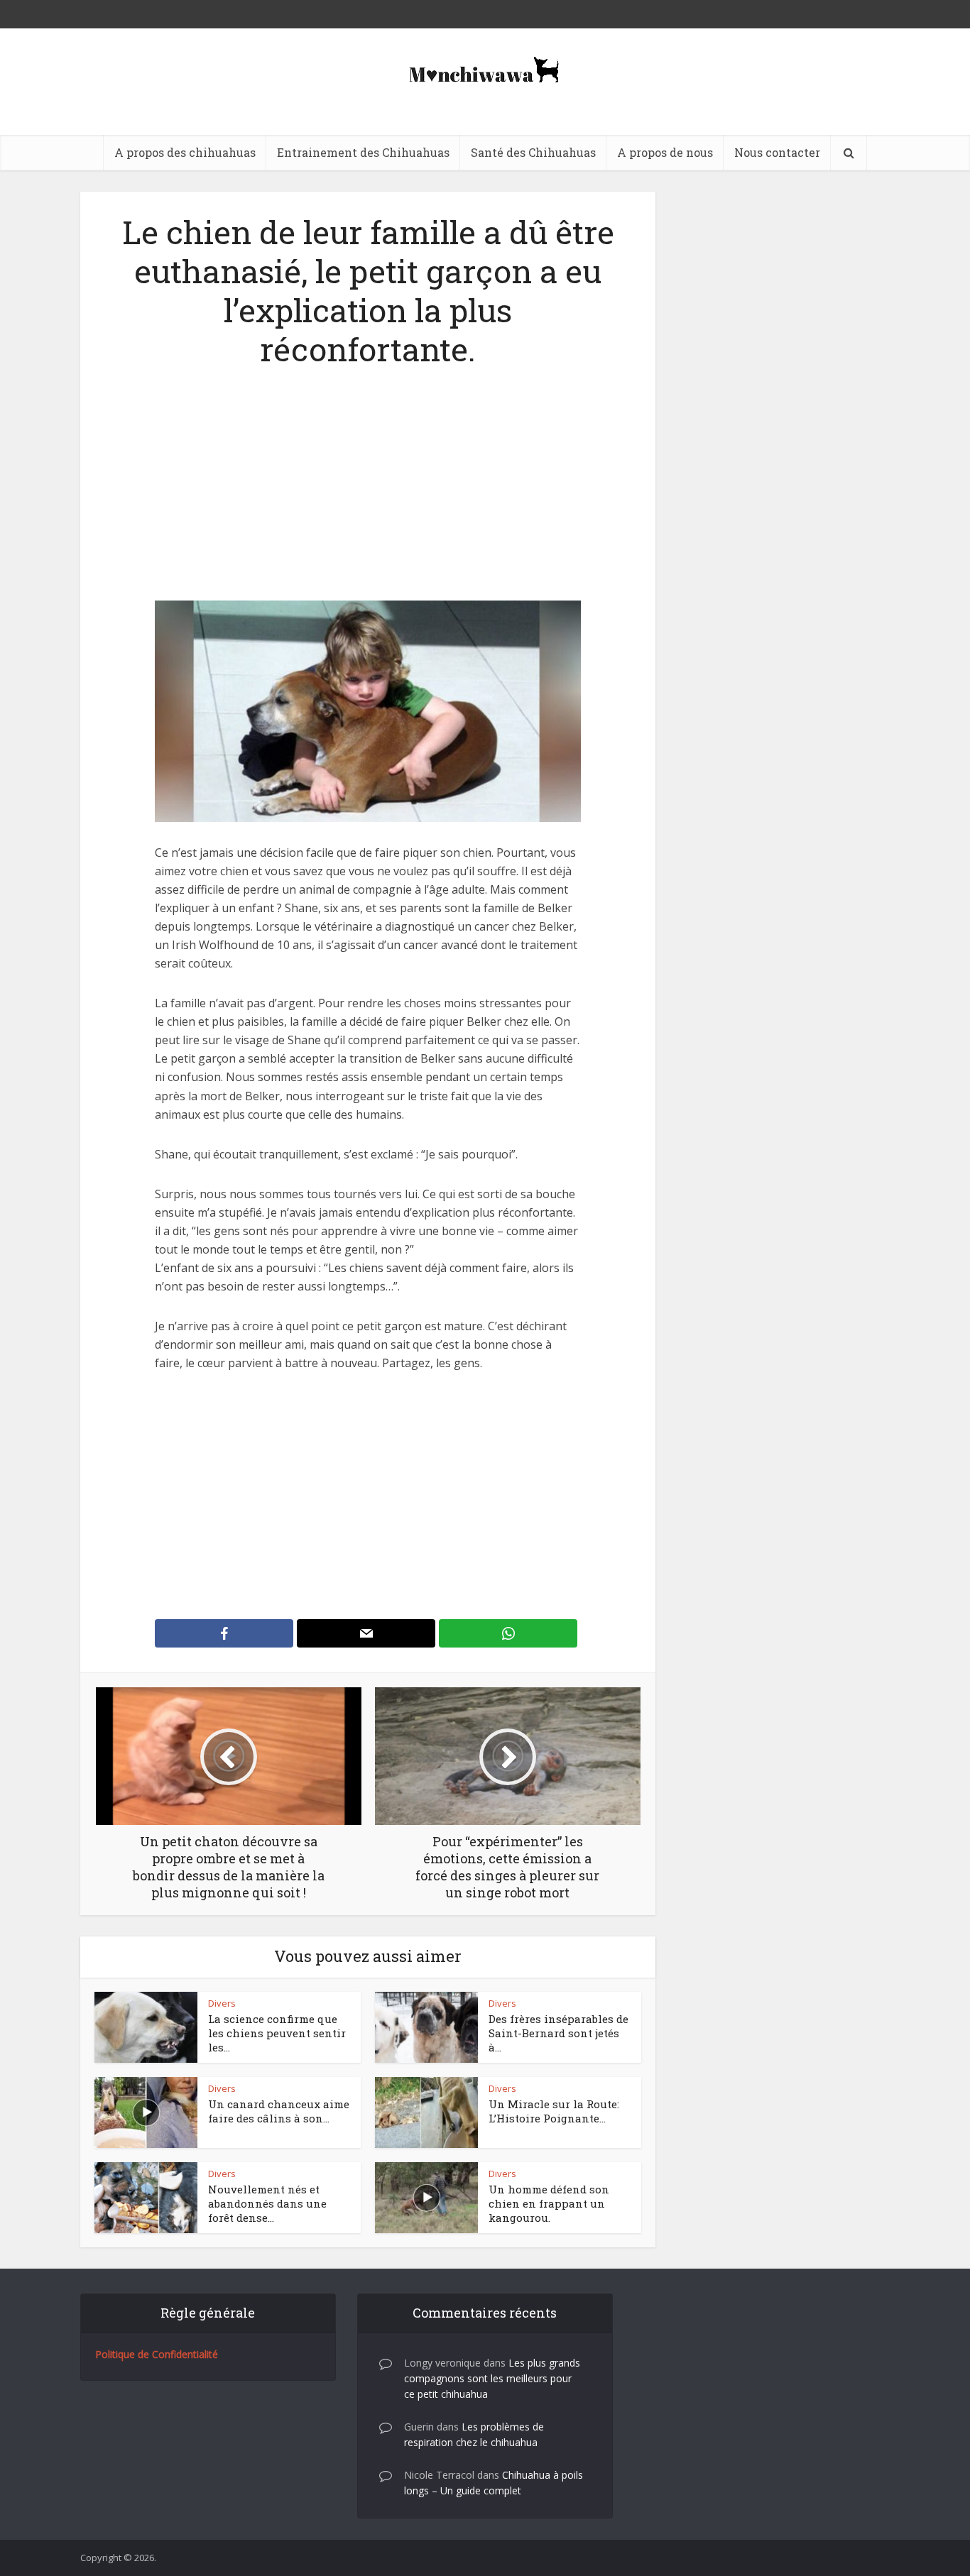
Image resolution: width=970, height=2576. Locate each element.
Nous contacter (777, 152)
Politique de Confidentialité (157, 2354)
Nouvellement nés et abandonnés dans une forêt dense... (267, 2204)
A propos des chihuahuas (185, 152)
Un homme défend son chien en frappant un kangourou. (549, 2204)
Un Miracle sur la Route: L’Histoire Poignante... (554, 2111)
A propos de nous (665, 152)
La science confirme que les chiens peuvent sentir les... (277, 2033)
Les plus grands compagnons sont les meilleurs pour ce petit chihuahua (492, 2378)
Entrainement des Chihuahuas (363, 152)
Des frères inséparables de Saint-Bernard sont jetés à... (558, 2033)
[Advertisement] (368, 495)
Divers (222, 2003)
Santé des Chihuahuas (533, 152)
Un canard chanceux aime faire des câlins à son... (279, 2111)
